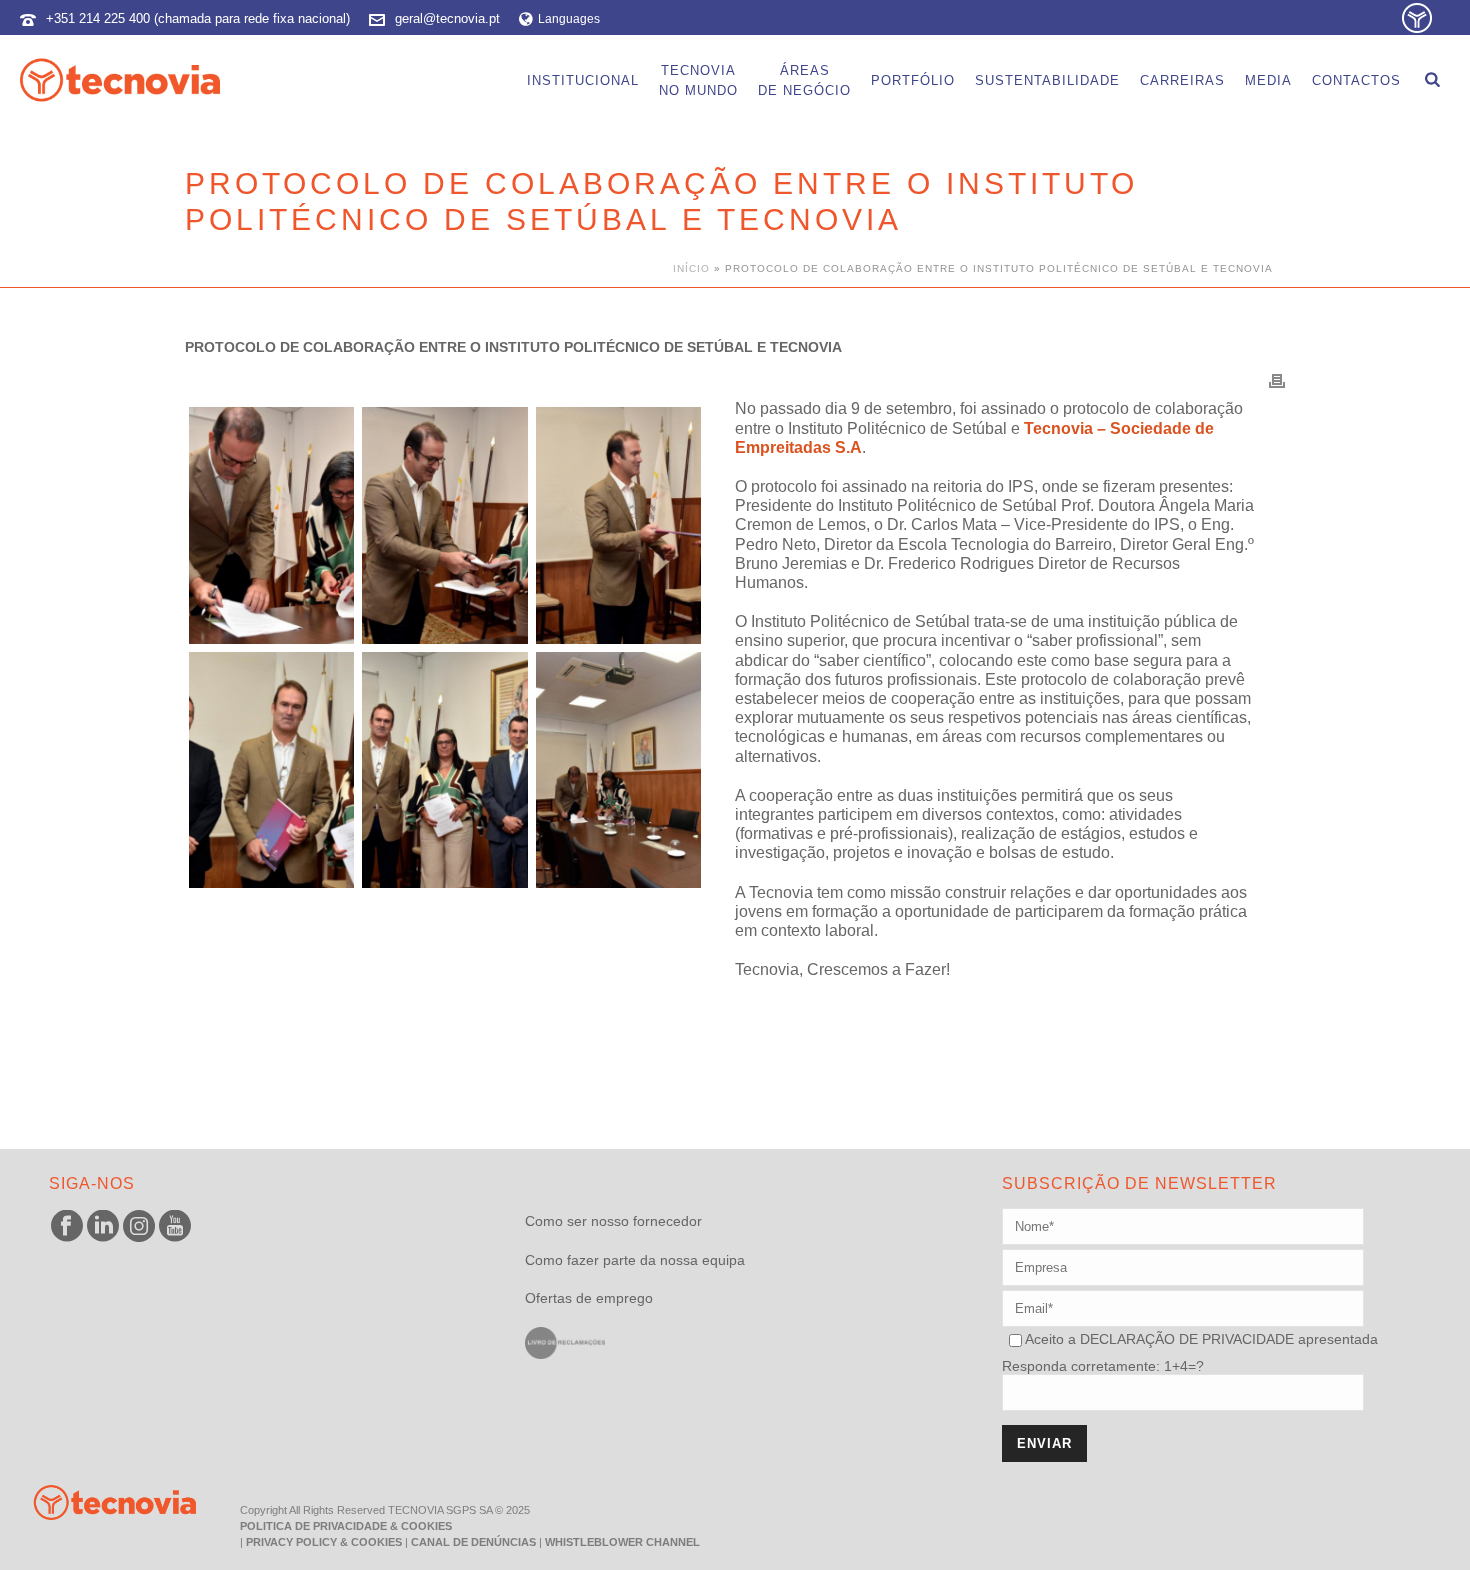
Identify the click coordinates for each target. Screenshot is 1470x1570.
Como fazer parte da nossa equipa (635, 1260)
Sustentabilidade (1047, 80)
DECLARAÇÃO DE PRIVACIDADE (1185, 1339)
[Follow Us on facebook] (67, 1227)
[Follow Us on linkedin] (103, 1227)
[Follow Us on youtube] (175, 1227)
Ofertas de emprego (589, 1298)
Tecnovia (781, 892)
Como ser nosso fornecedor (613, 1221)
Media (1268, 80)
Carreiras (1182, 80)
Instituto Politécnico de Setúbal (897, 428)
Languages (569, 19)
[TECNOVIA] (100, 1502)
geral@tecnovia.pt (447, 18)
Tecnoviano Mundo (698, 80)
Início (691, 268)
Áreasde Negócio (804, 80)
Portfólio (913, 80)
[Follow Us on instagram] (139, 1227)
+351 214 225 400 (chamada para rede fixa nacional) (198, 18)
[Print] (1277, 379)
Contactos (1356, 80)
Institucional (583, 80)
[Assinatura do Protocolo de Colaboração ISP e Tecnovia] (271, 525)
